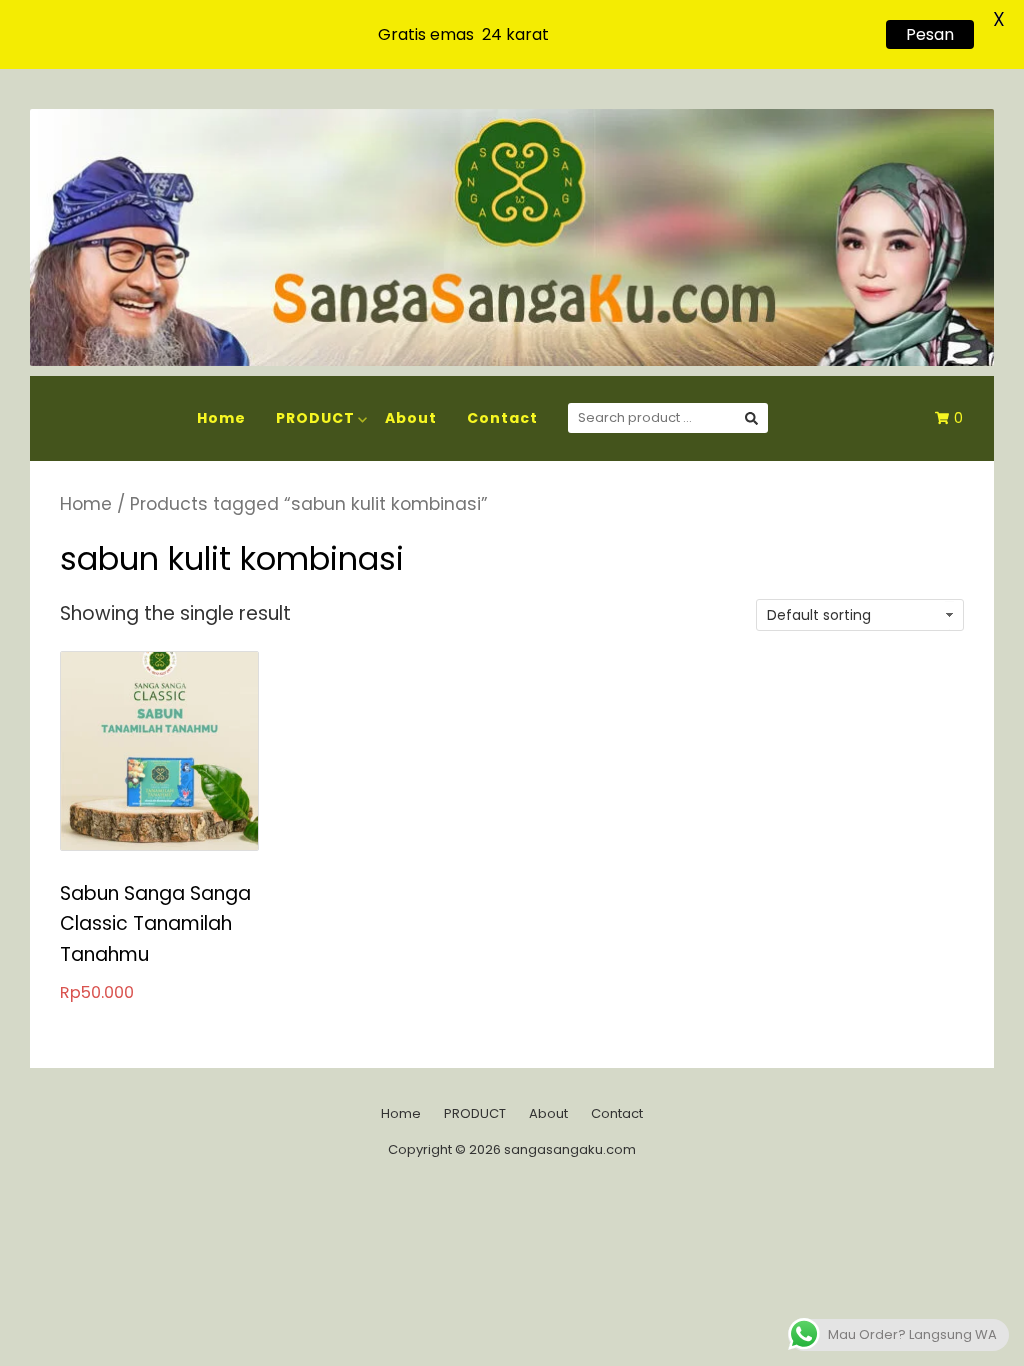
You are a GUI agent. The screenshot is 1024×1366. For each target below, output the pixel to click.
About (411, 418)
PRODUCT (315, 418)
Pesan (930, 34)
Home (221, 418)
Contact (502, 418)
